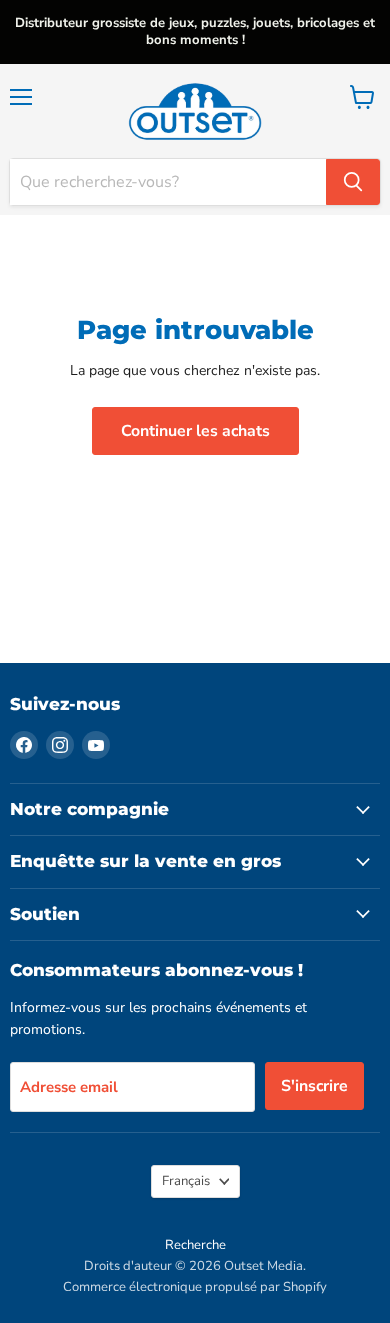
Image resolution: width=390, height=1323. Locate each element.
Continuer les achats (195, 431)
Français (186, 1181)
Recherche (195, 1245)
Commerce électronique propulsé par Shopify (195, 1287)
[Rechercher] (353, 182)
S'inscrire (314, 1086)
